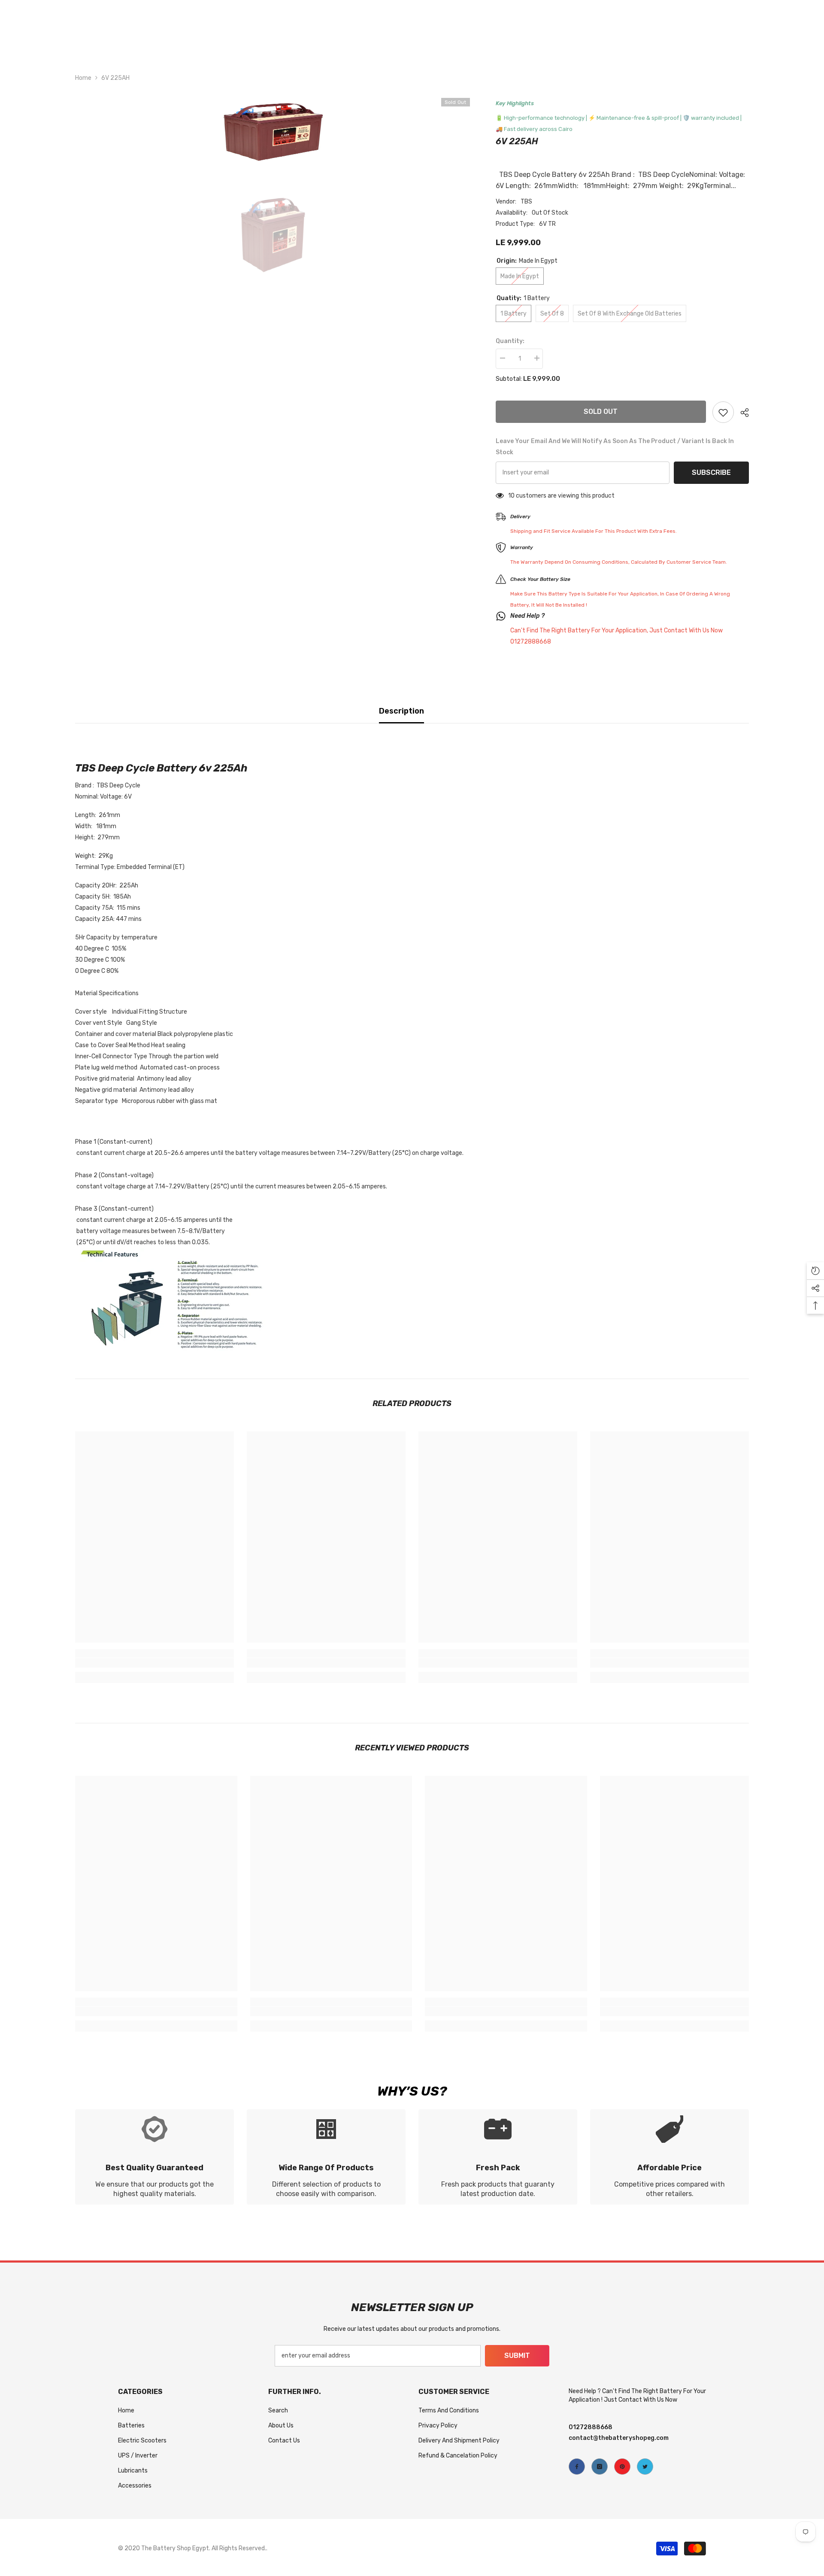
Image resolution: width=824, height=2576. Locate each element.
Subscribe (711, 472)
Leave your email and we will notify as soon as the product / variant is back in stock (615, 447)
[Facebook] (577, 2467)
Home (83, 78)
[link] (154, 1663)
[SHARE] (741, 413)
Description (401, 711)
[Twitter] (645, 2467)
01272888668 (591, 2427)
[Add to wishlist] (723, 412)
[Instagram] (600, 2467)
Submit (517, 2356)
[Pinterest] (622, 2467)
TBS (526, 202)
